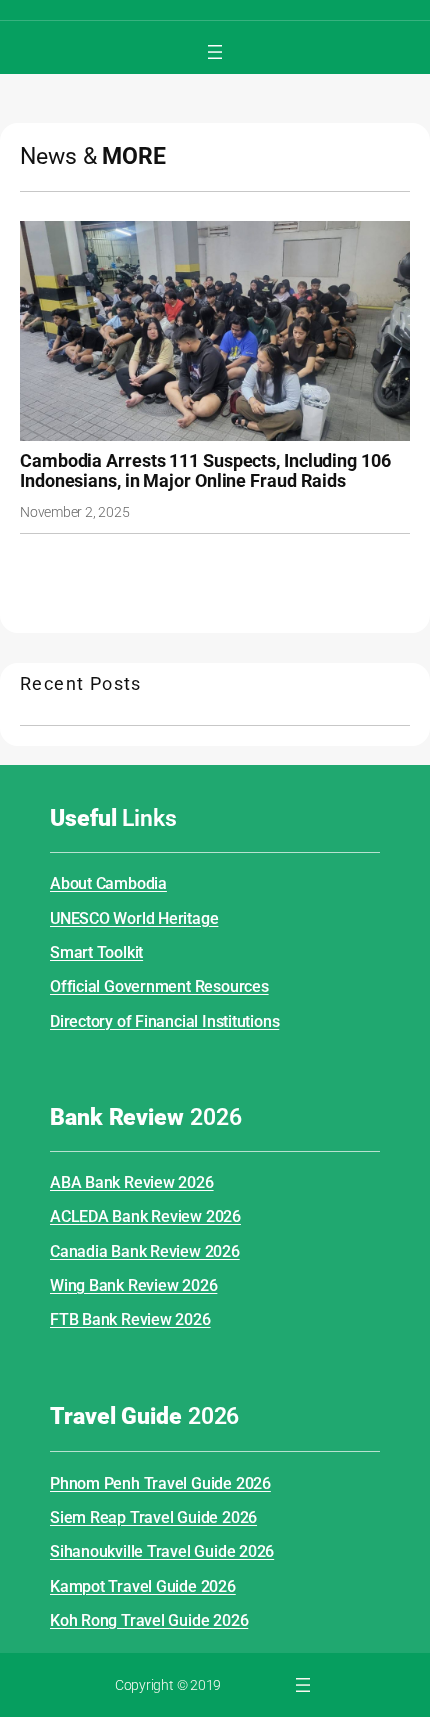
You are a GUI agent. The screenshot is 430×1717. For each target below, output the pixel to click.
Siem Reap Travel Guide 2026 (153, 1517)
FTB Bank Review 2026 (130, 1319)
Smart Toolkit (96, 952)
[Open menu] (215, 52)
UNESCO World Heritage (134, 918)
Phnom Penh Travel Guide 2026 (160, 1483)
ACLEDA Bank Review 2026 (145, 1216)
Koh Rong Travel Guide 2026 (149, 1620)
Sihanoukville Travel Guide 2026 (162, 1551)
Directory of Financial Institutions (164, 1021)
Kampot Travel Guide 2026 (143, 1586)
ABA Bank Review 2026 (132, 1182)
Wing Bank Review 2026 (133, 1285)
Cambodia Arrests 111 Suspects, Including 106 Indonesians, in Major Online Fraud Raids (205, 472)
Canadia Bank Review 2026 (145, 1251)
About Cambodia (108, 883)
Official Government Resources (159, 986)
